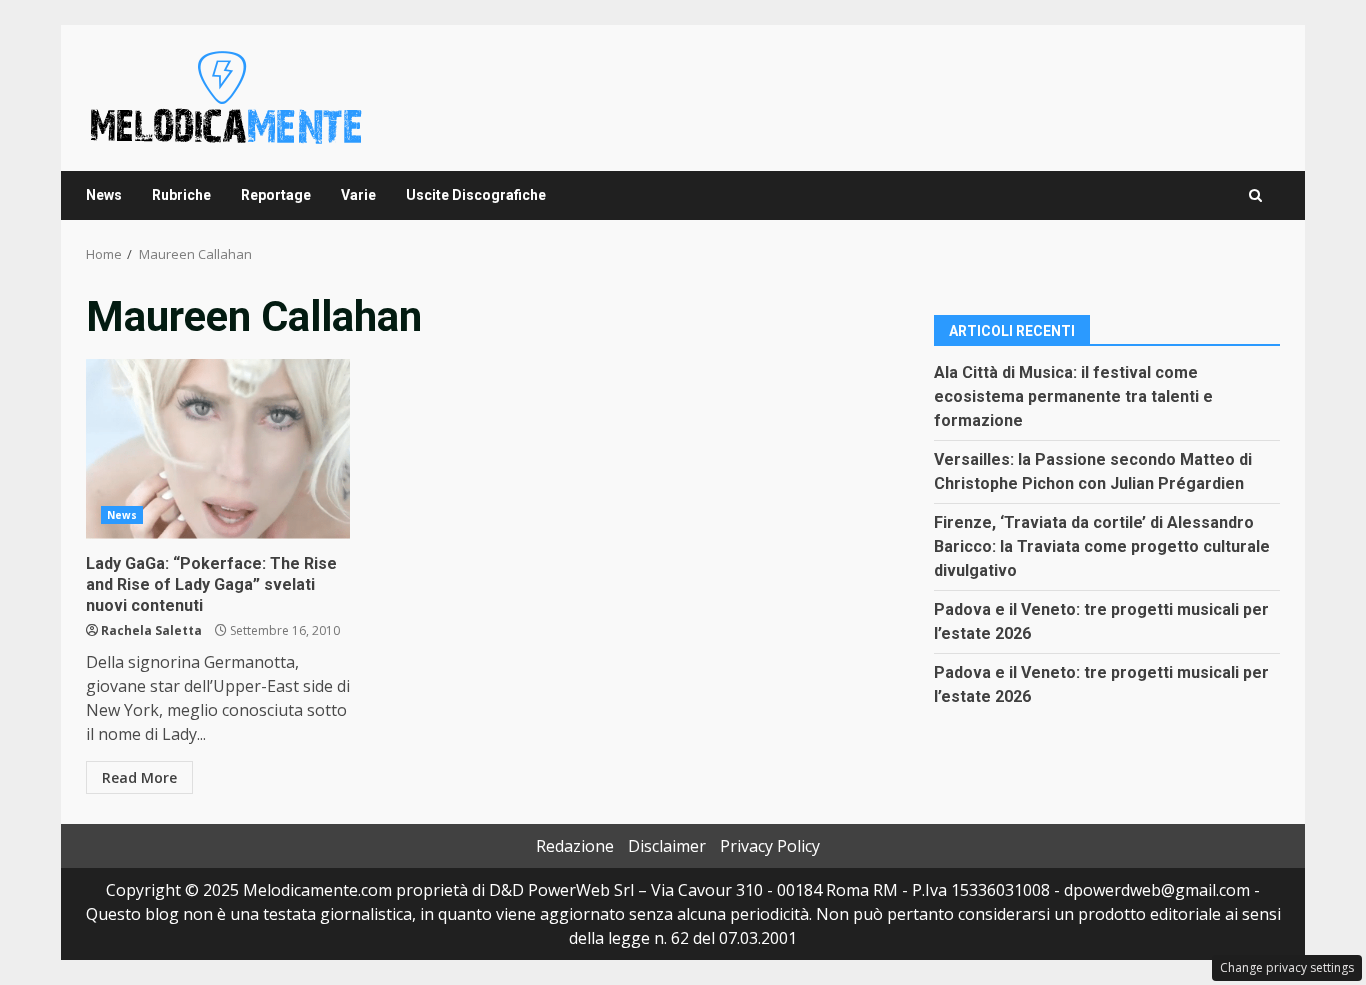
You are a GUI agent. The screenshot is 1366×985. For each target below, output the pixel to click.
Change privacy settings (1287, 967)
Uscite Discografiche (476, 195)
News (104, 195)
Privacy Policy (770, 846)
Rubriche (181, 195)
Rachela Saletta (151, 630)
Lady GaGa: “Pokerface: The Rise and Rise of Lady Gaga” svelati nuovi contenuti (218, 449)
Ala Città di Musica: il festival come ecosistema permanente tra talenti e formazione (1073, 396)
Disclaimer (667, 846)
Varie (358, 195)
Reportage (276, 195)
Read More (139, 777)
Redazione (575, 846)
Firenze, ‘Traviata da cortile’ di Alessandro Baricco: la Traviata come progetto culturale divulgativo (1102, 546)
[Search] (1255, 195)
